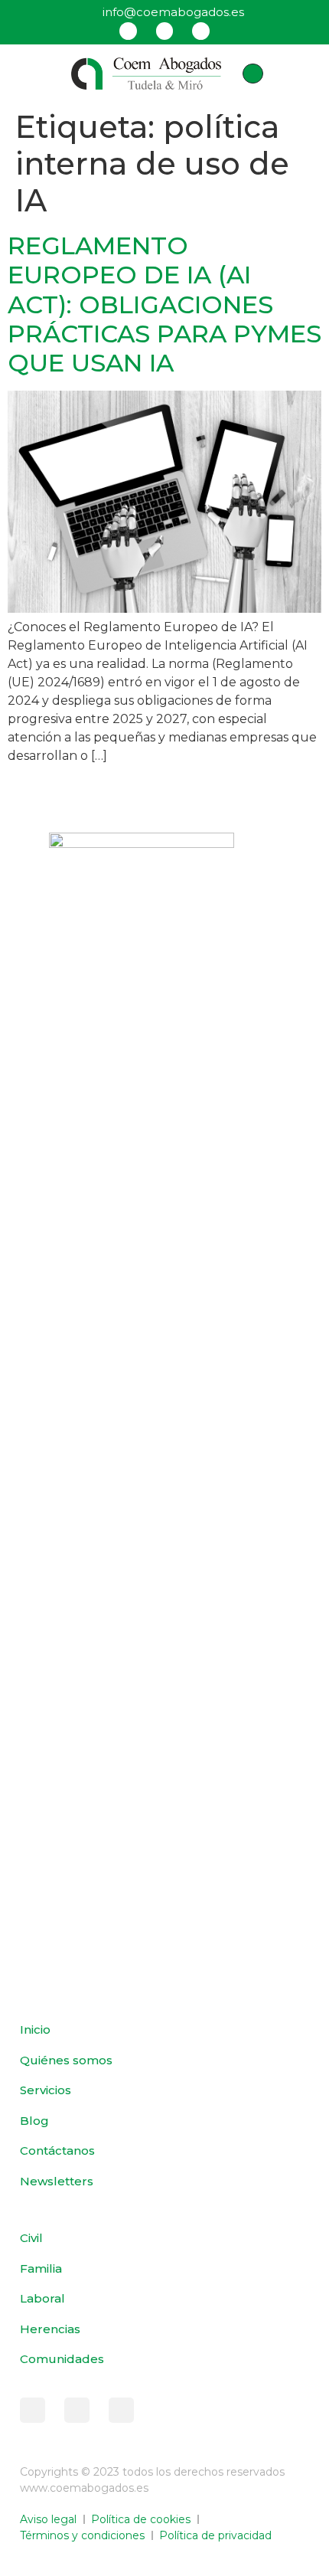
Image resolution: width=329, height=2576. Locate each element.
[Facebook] (128, 31)
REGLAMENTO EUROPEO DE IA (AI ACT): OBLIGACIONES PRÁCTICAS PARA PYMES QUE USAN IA (164, 304)
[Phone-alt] (252, 74)
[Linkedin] (200, 31)
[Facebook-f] (33, 2410)
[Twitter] (164, 31)
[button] (34, 74)
